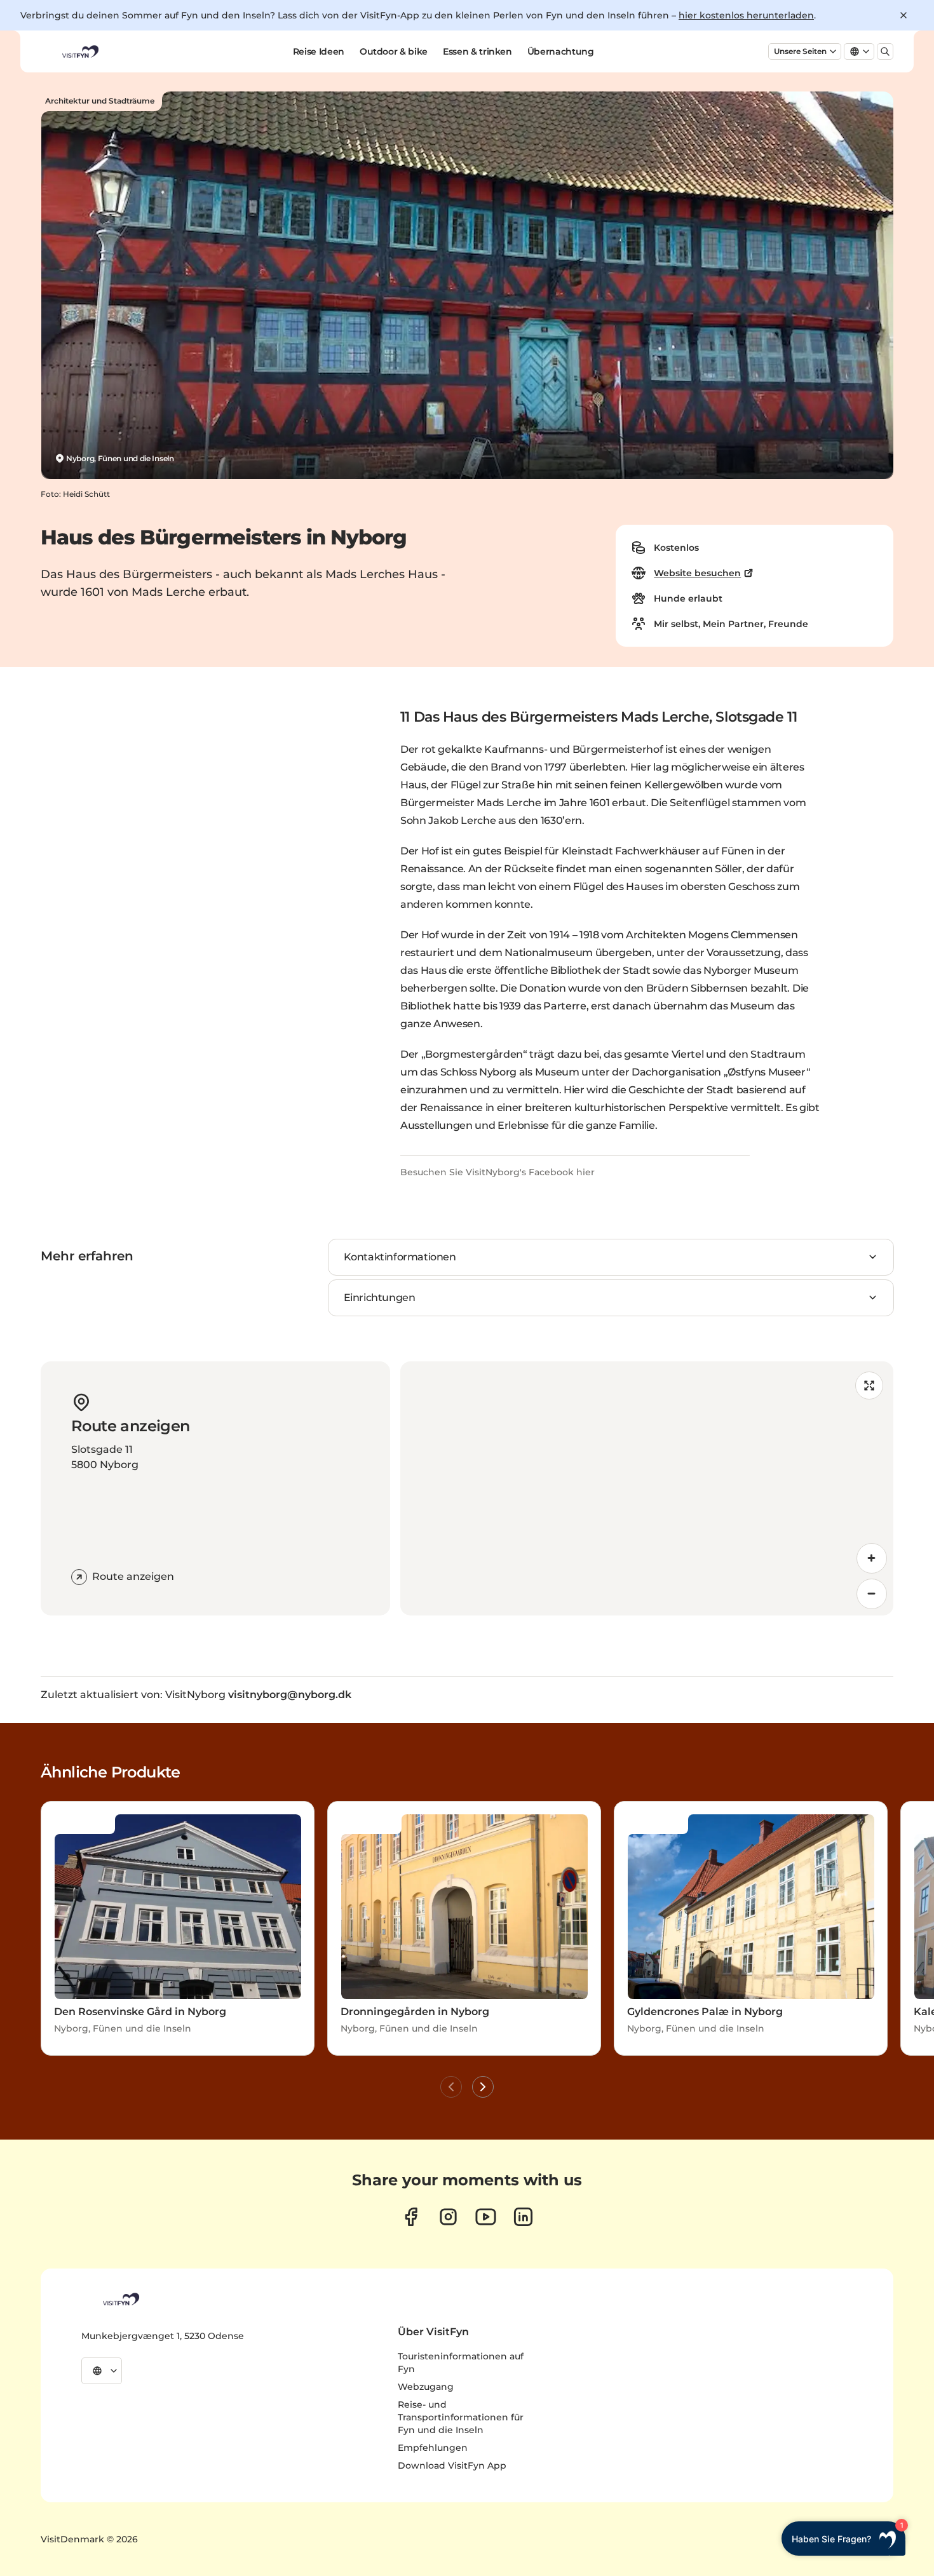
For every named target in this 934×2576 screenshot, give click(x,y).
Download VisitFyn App (452, 2465)
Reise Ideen (319, 51)
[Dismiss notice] (904, 15)
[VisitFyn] (120, 2299)
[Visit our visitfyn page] (448, 2217)
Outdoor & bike (394, 51)
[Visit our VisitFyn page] (411, 2217)
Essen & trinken (477, 51)
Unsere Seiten (800, 51)
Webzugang (426, 2387)
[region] (647, 1488)
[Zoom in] (872, 1558)
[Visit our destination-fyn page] (523, 2217)
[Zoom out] (872, 1594)
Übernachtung (561, 51)
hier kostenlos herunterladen (746, 15)
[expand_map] (869, 1386)
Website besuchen (697, 573)
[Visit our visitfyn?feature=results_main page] (486, 2217)
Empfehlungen (433, 2448)
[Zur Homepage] (79, 51)
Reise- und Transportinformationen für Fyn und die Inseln (461, 2417)
